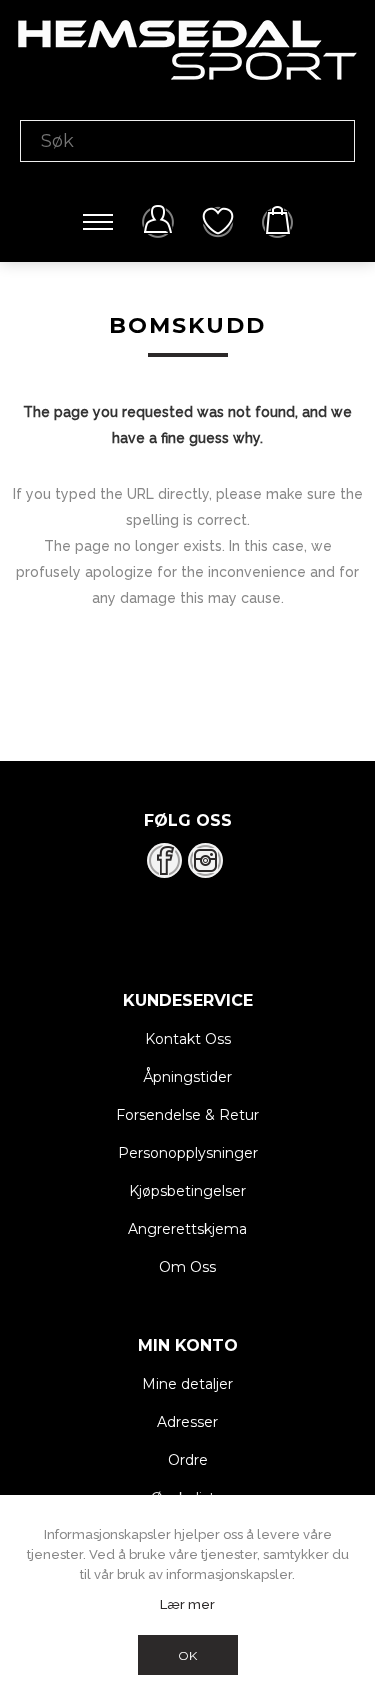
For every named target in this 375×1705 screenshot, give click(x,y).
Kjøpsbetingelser (187, 1191)
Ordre (188, 1460)
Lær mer (187, 1604)
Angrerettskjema (187, 1229)
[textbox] (187, 141)
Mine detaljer (187, 1384)
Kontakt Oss (188, 1039)
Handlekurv (278, 222)
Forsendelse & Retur (187, 1115)
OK (187, 1655)
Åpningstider (187, 1077)
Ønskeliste (218, 222)
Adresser (187, 1422)
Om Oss (187, 1267)
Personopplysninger (188, 1153)
